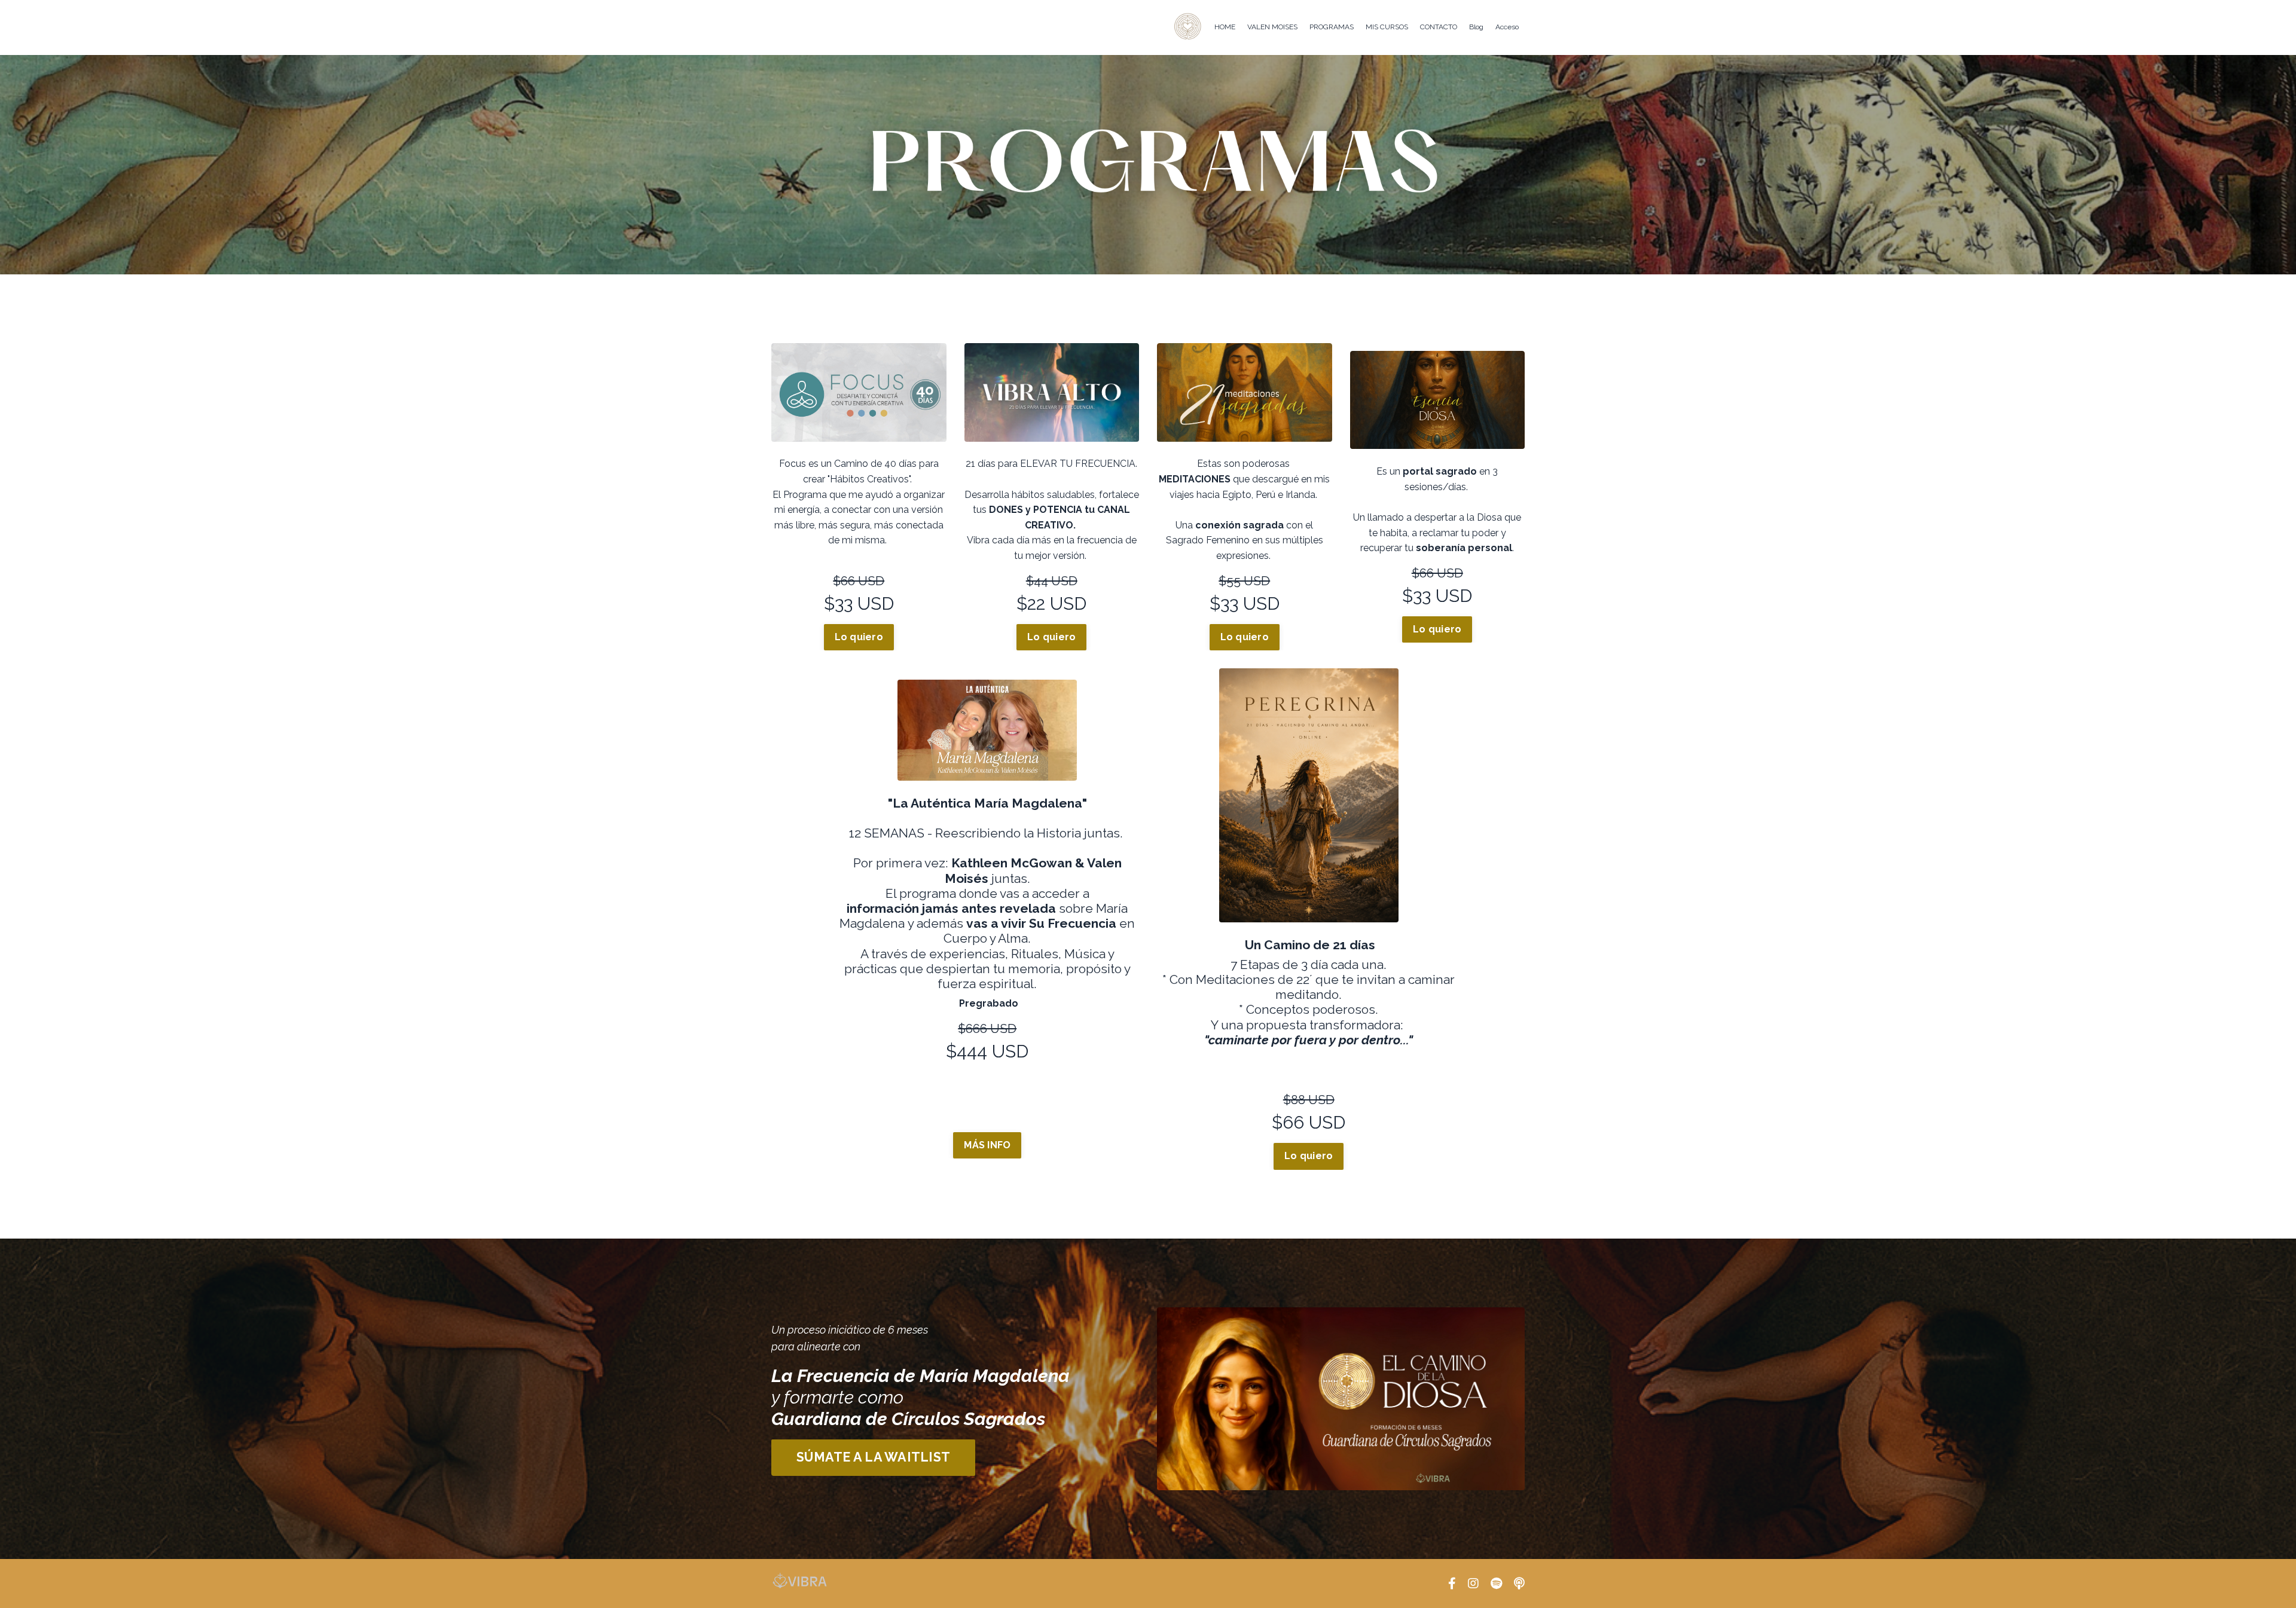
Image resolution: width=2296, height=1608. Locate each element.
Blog (1476, 27)
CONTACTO (1439, 27)
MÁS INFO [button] (987, 1145)
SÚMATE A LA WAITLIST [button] (873, 1457)
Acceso (1507, 27)
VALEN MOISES (1272, 27)
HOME (1225, 27)
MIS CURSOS (1387, 27)
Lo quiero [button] (859, 637)
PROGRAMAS (1332, 27)
